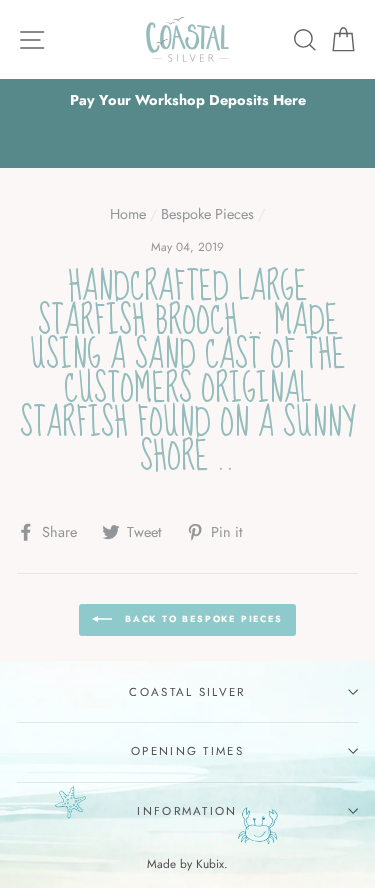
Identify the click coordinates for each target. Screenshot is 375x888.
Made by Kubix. (187, 863)
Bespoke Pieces (207, 214)
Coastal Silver (187, 692)
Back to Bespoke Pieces (201, 618)
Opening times (187, 751)
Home (128, 214)
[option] (187, 100)
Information (187, 811)
